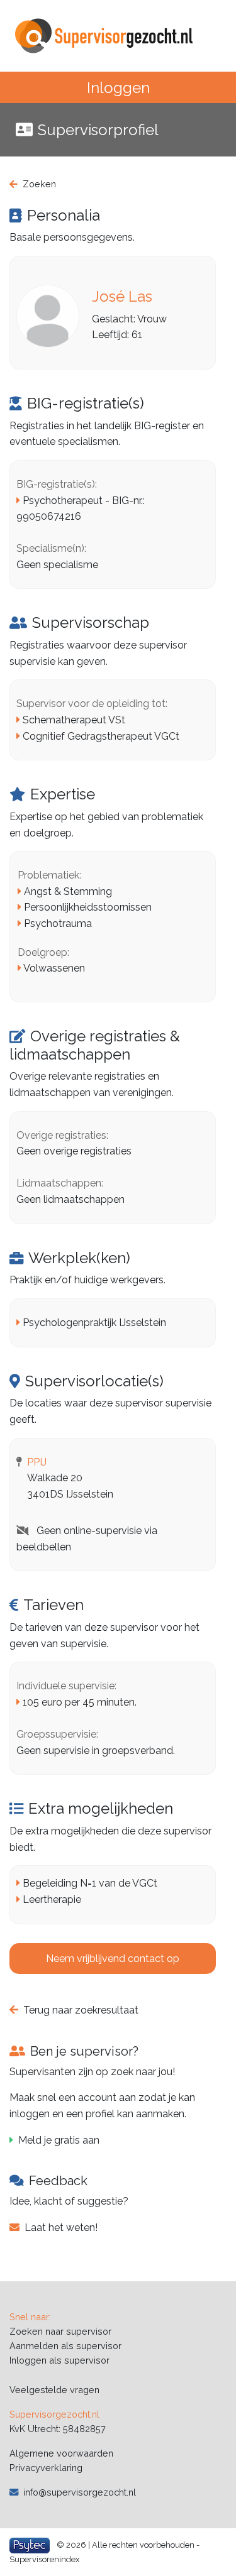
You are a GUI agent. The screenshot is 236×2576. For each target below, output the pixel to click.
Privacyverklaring (46, 2468)
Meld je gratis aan (59, 2140)
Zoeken (39, 184)
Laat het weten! (61, 2228)
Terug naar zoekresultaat (81, 2010)
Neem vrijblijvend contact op (113, 1959)
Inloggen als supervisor (59, 2360)
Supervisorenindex (44, 2559)
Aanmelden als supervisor (65, 2346)
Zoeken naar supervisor (60, 2331)
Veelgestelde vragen (54, 2390)
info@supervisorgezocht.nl (80, 2492)
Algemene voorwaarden (61, 2453)
